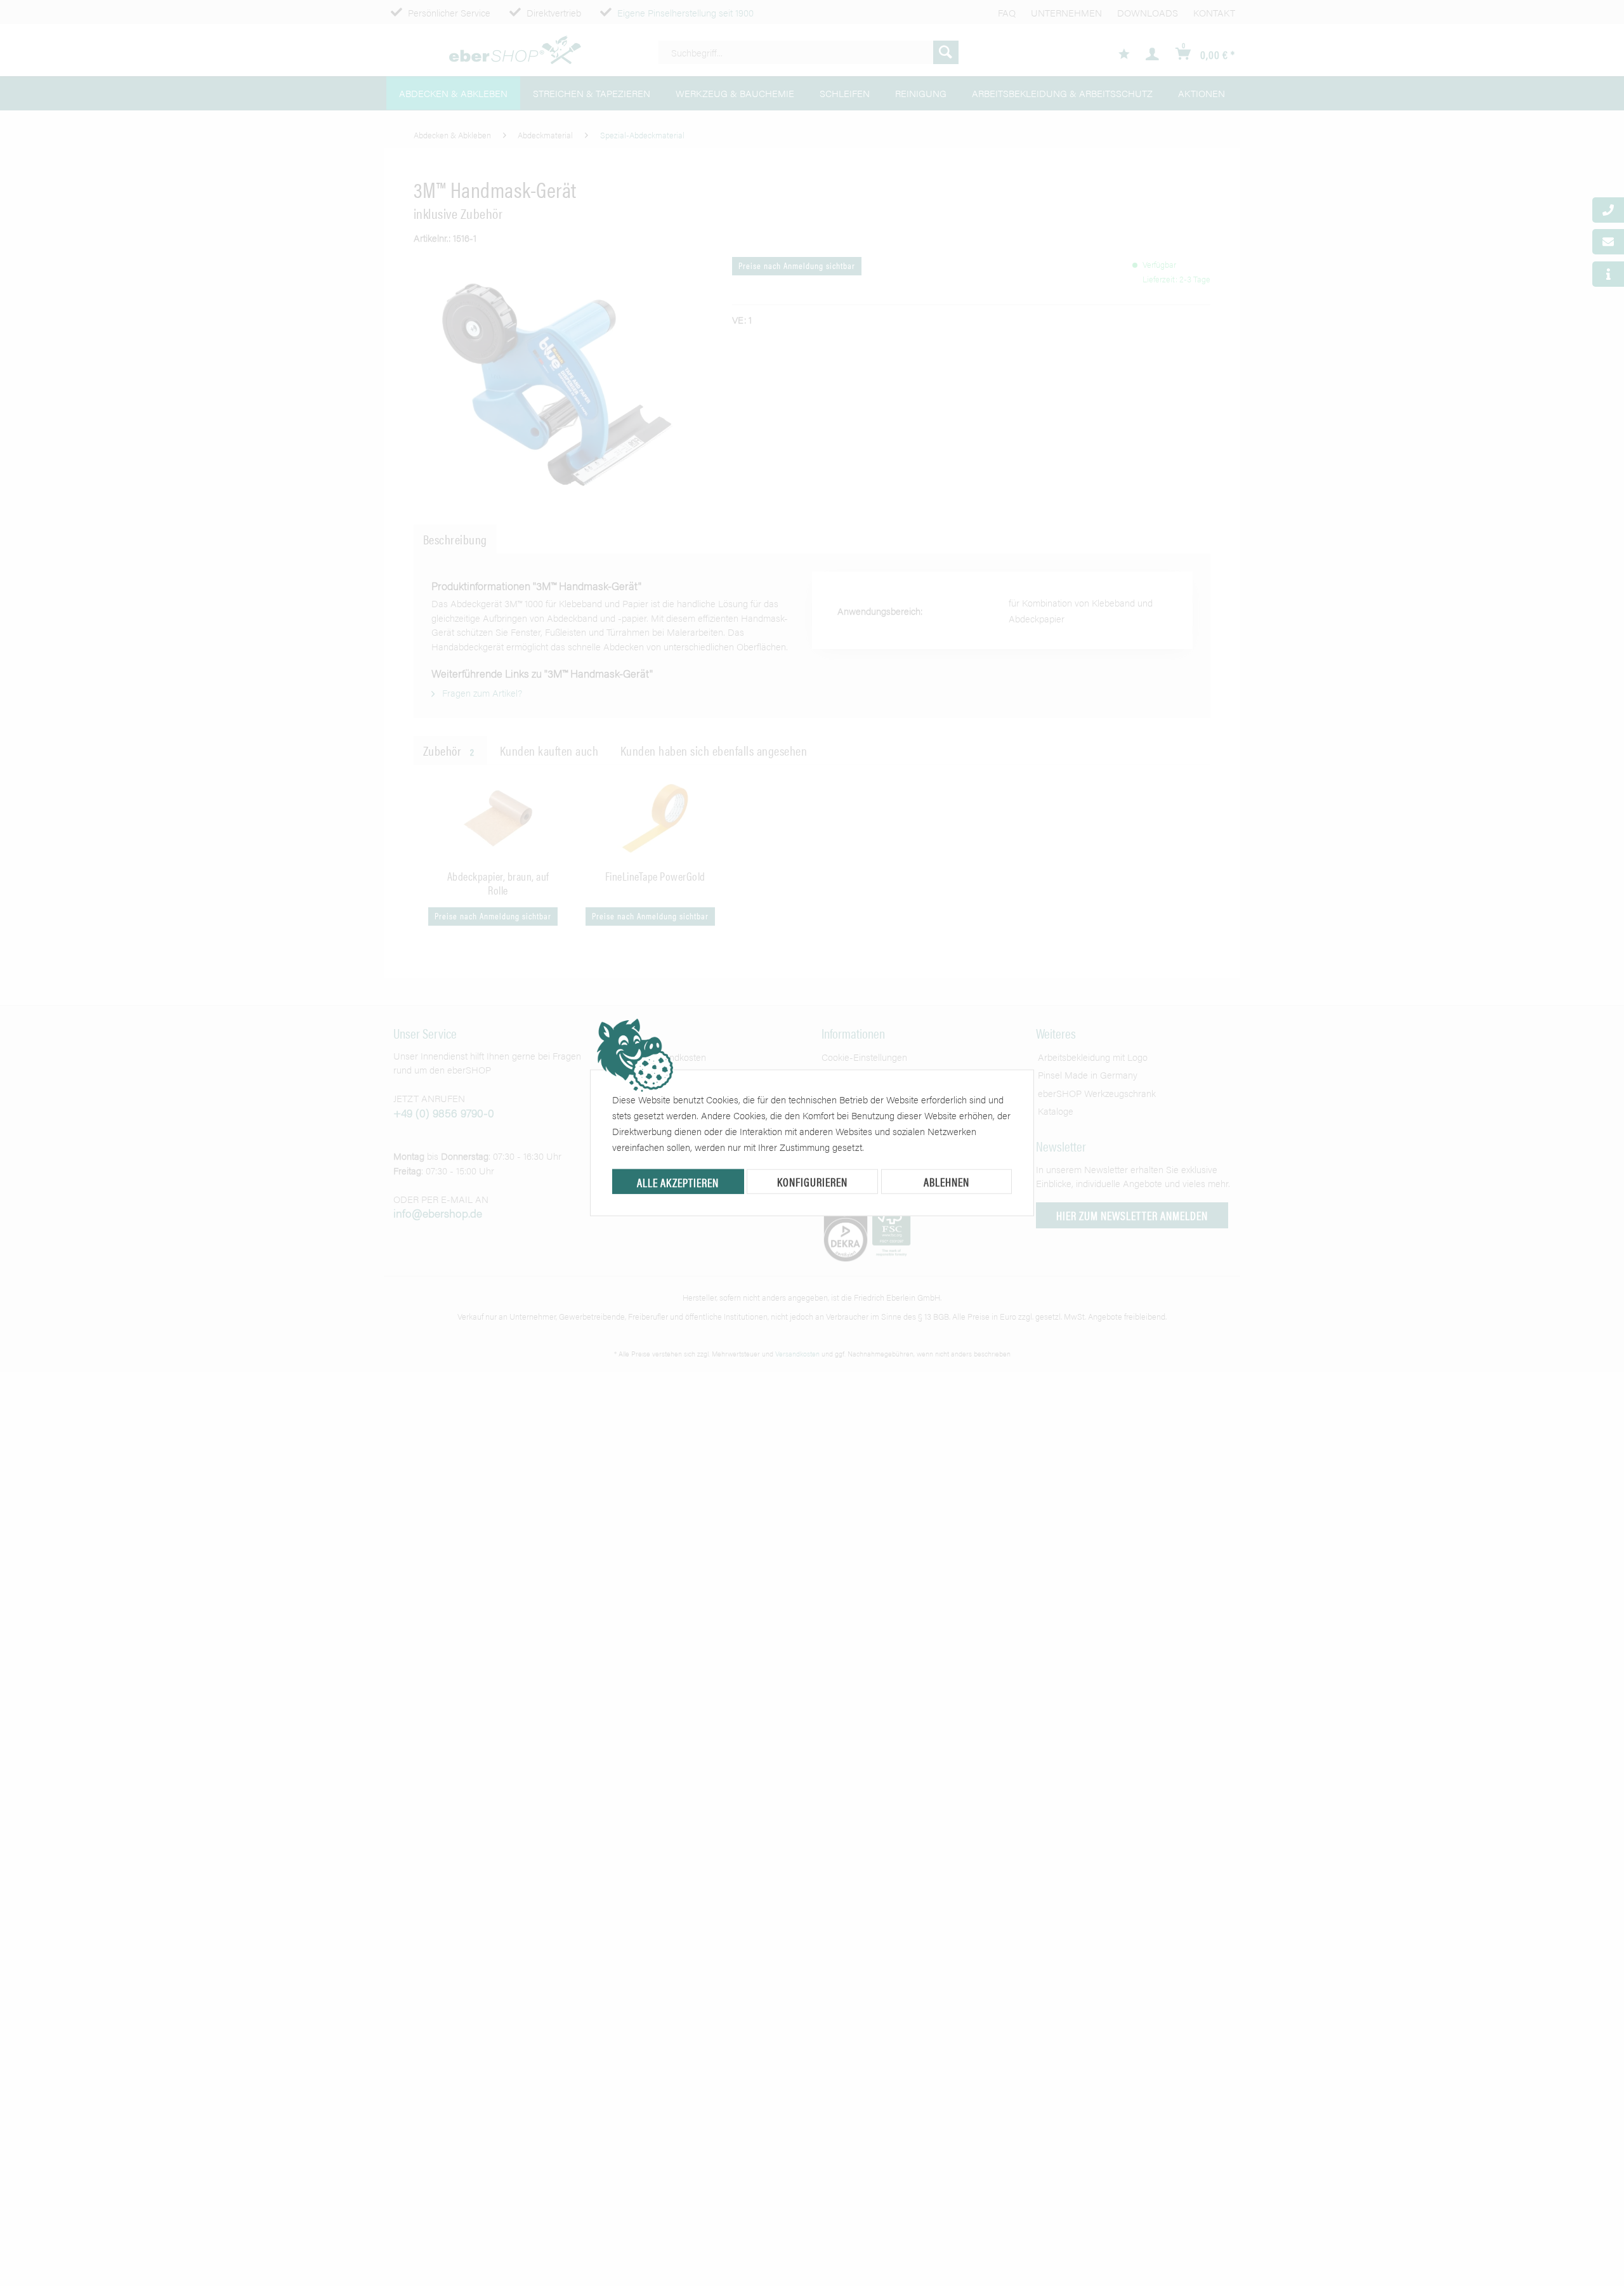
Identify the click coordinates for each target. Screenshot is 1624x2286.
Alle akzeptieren (678, 1182)
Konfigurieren (812, 1182)
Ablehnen (946, 1182)
